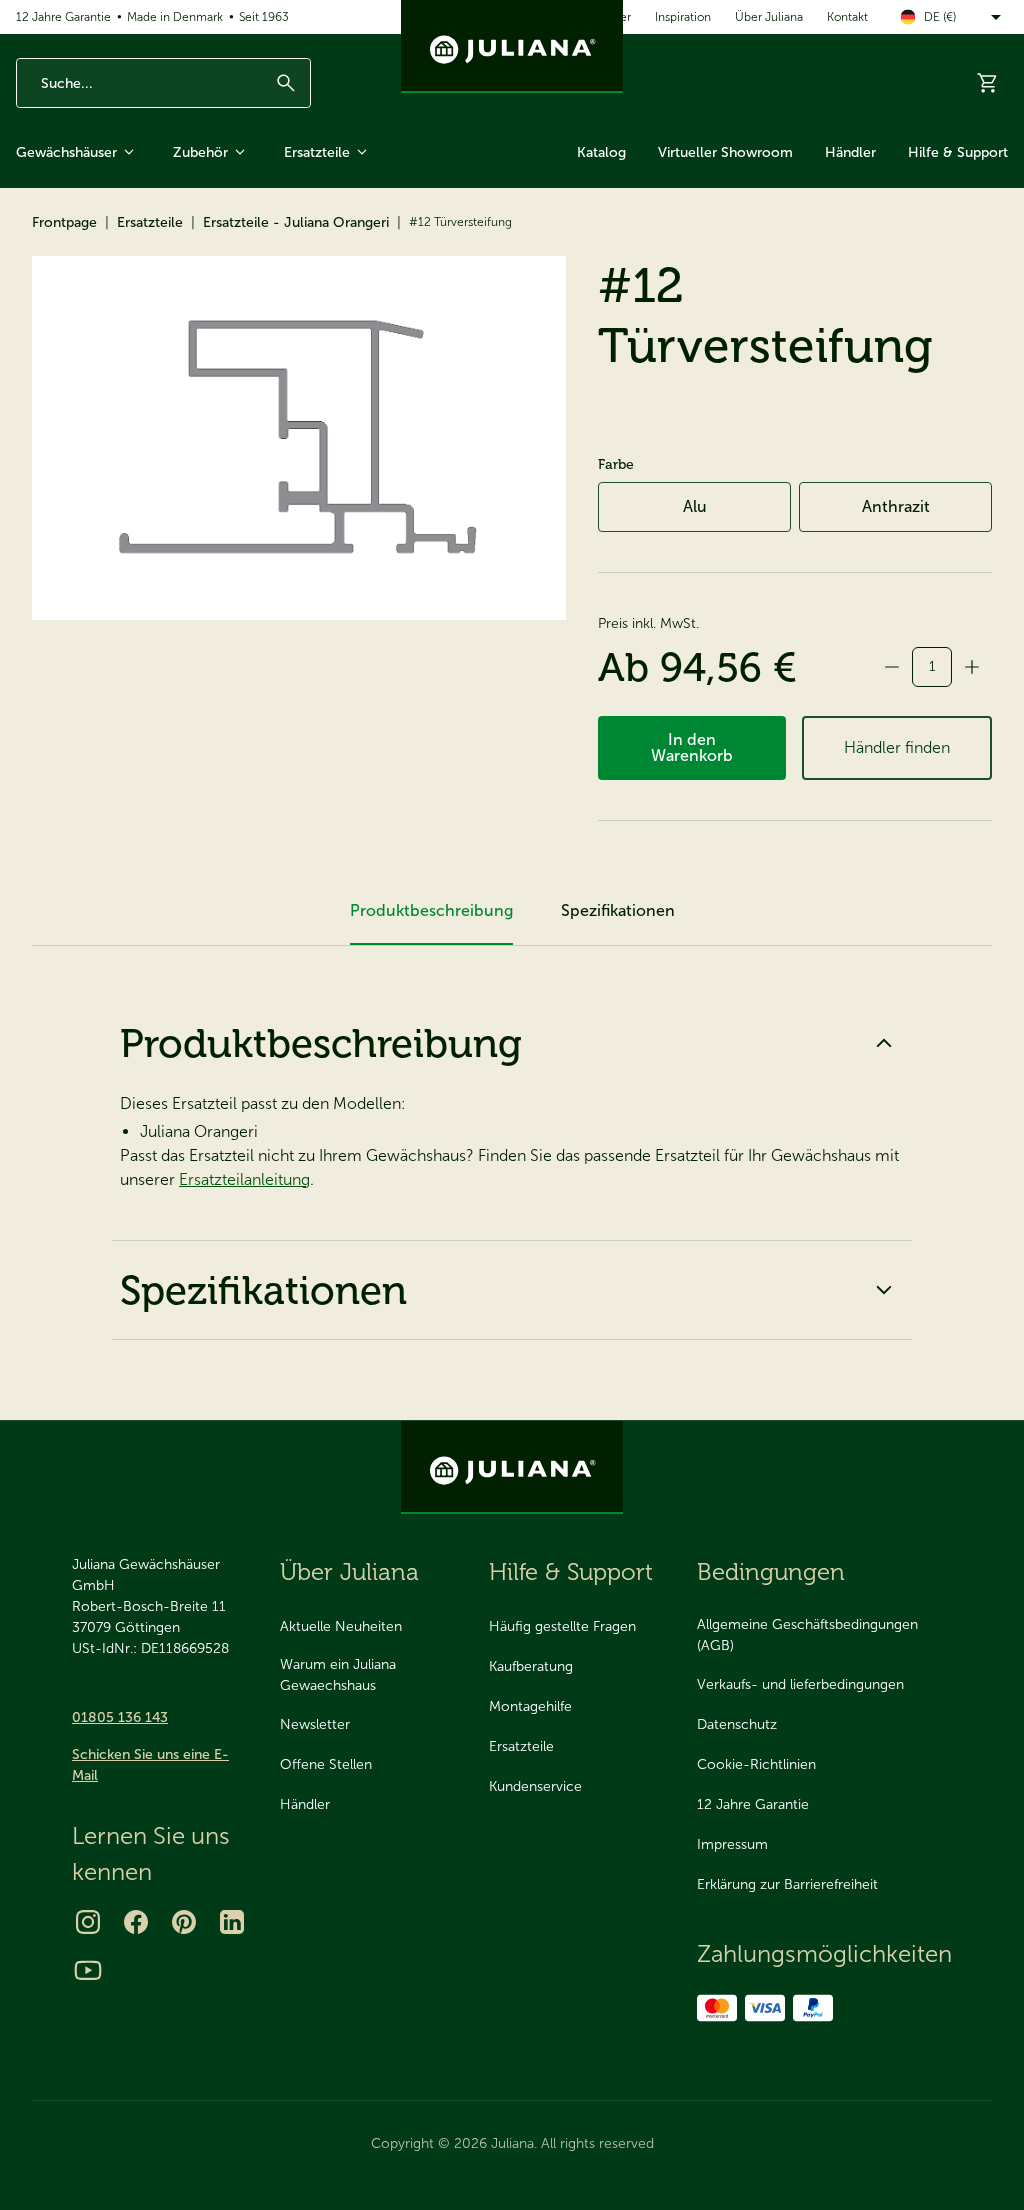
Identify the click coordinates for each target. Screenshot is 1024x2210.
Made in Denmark (175, 17)
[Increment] (972, 667)
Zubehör (200, 152)
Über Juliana (769, 17)
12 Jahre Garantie (63, 17)
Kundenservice (535, 1786)
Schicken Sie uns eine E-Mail (150, 1765)
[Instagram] (88, 1922)
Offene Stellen (326, 1764)
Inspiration (683, 17)
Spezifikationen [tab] (618, 910)
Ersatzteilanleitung (244, 1179)
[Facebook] (136, 1922)
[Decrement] (892, 667)
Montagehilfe (530, 1706)
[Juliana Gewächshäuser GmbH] (512, 46)
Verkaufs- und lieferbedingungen (800, 1684)
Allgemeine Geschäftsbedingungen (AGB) (807, 1635)
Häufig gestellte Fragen (562, 1626)
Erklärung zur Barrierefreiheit (787, 1884)
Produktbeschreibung (321, 1043)
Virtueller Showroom (725, 152)
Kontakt (847, 17)
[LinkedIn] (232, 1922)
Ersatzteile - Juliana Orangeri (296, 222)
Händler (850, 152)
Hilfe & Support (958, 152)
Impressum (732, 1844)
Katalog (601, 152)
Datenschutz (737, 1724)
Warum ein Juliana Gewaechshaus (338, 1675)
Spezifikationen (263, 1290)
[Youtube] (88, 1970)
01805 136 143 (120, 1717)
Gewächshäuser (66, 152)
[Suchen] (286, 83)
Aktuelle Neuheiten (341, 1626)
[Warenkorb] (988, 83)
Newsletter (315, 1724)
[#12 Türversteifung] (299, 438)
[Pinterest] (184, 1922)
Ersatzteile (317, 152)
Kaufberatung (531, 1666)
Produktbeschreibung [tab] (431, 910)
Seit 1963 (264, 17)
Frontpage (64, 222)
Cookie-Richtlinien (756, 1764)
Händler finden (897, 747)
